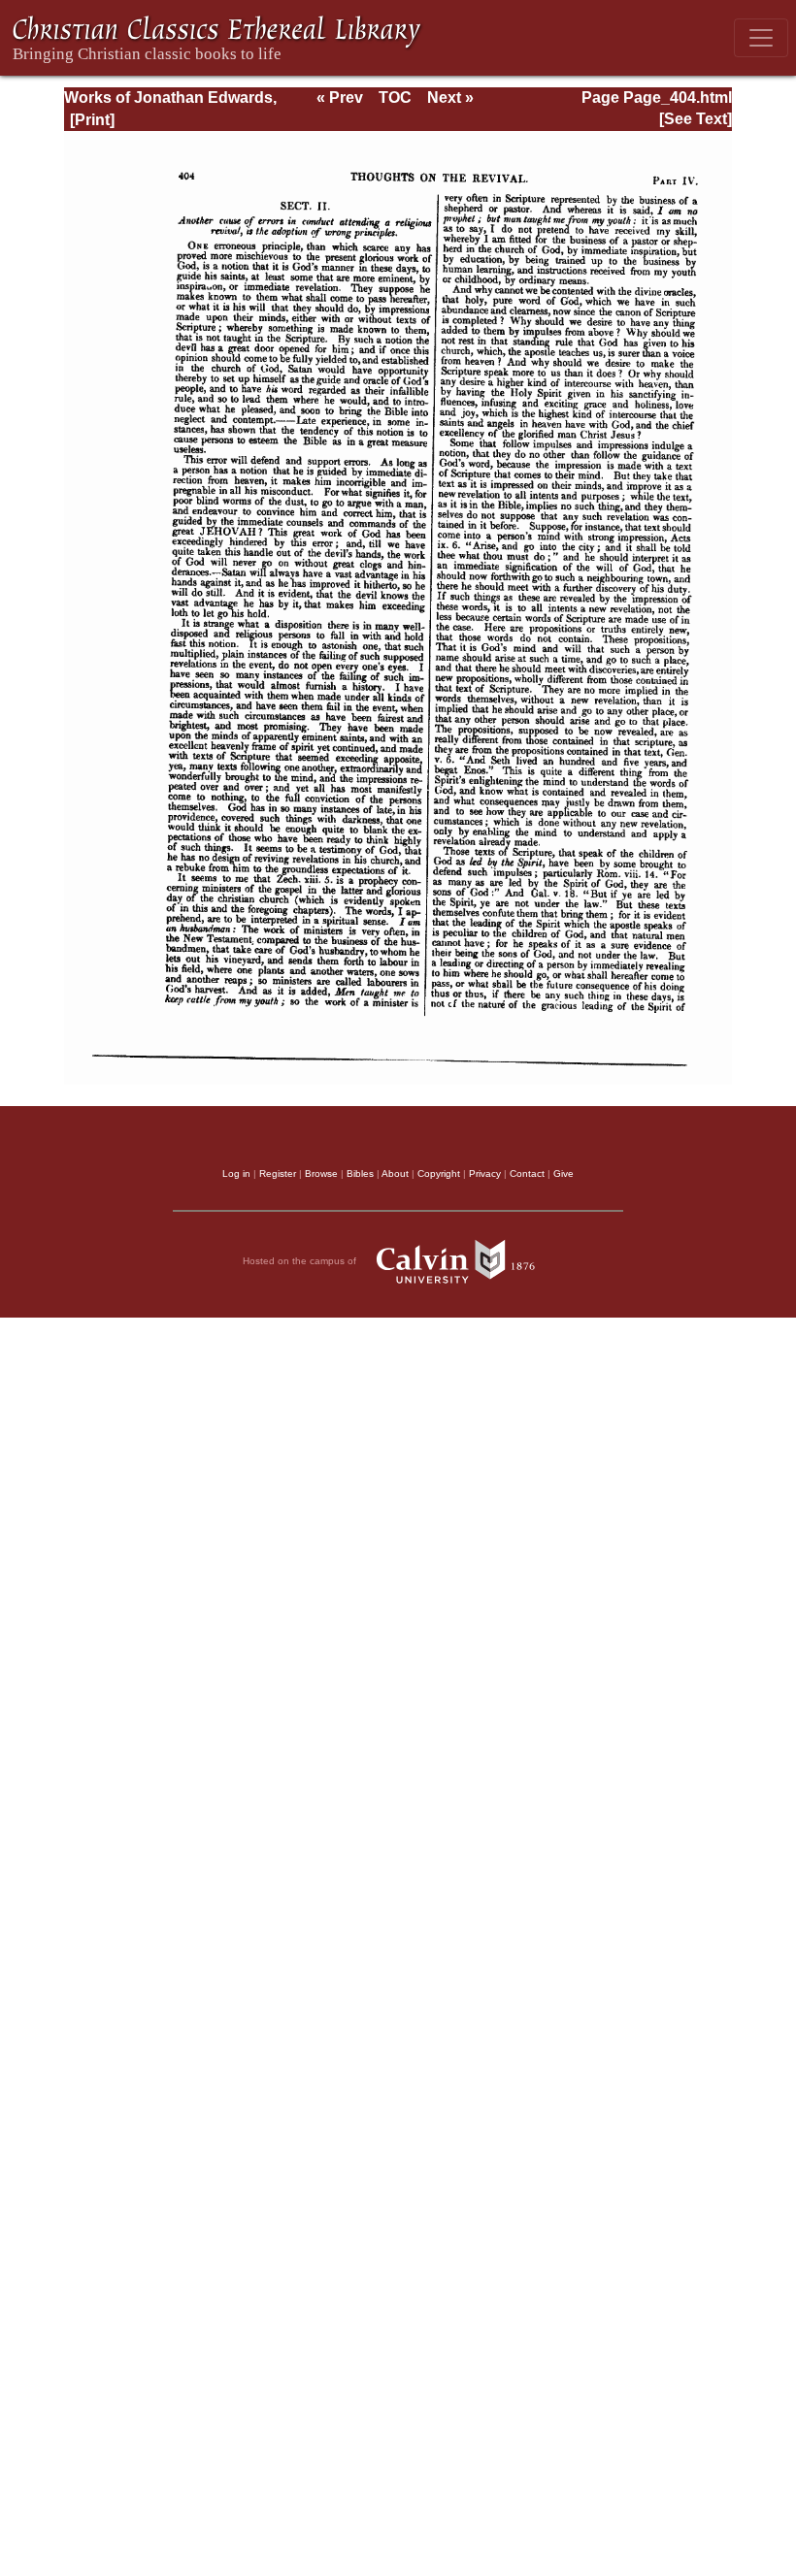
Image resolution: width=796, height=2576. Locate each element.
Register (278, 1174)
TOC (395, 98)
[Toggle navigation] (761, 38)
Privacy (485, 1174)
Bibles (360, 1174)
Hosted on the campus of (301, 1261)
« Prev (340, 98)
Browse (321, 1174)
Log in (236, 1174)
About (395, 1174)
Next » (450, 98)
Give (564, 1174)
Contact (527, 1174)
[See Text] (696, 119)
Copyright (439, 1174)
